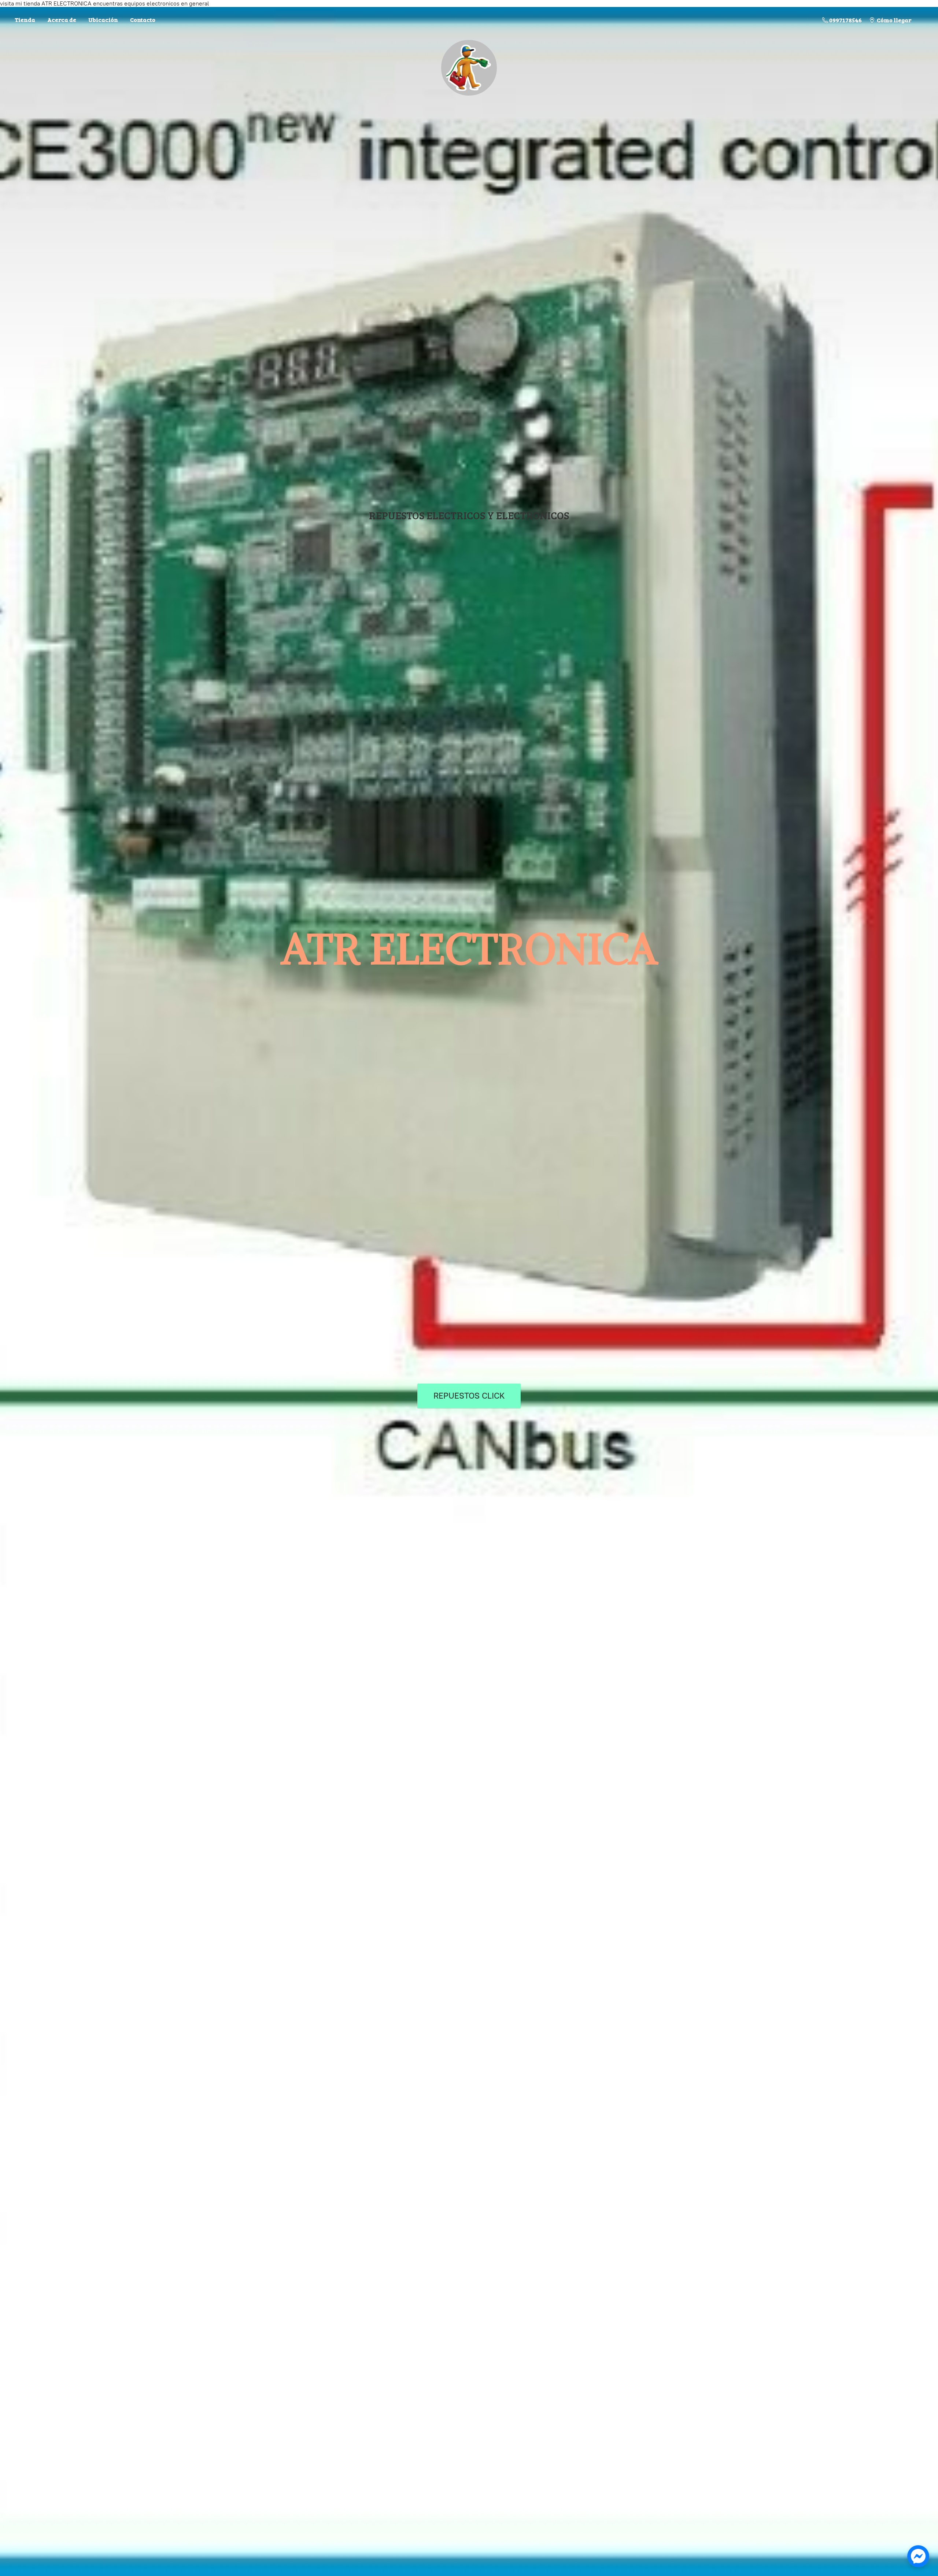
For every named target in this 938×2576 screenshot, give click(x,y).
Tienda (25, 20)
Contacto (143, 20)
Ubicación (103, 20)
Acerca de (62, 20)
